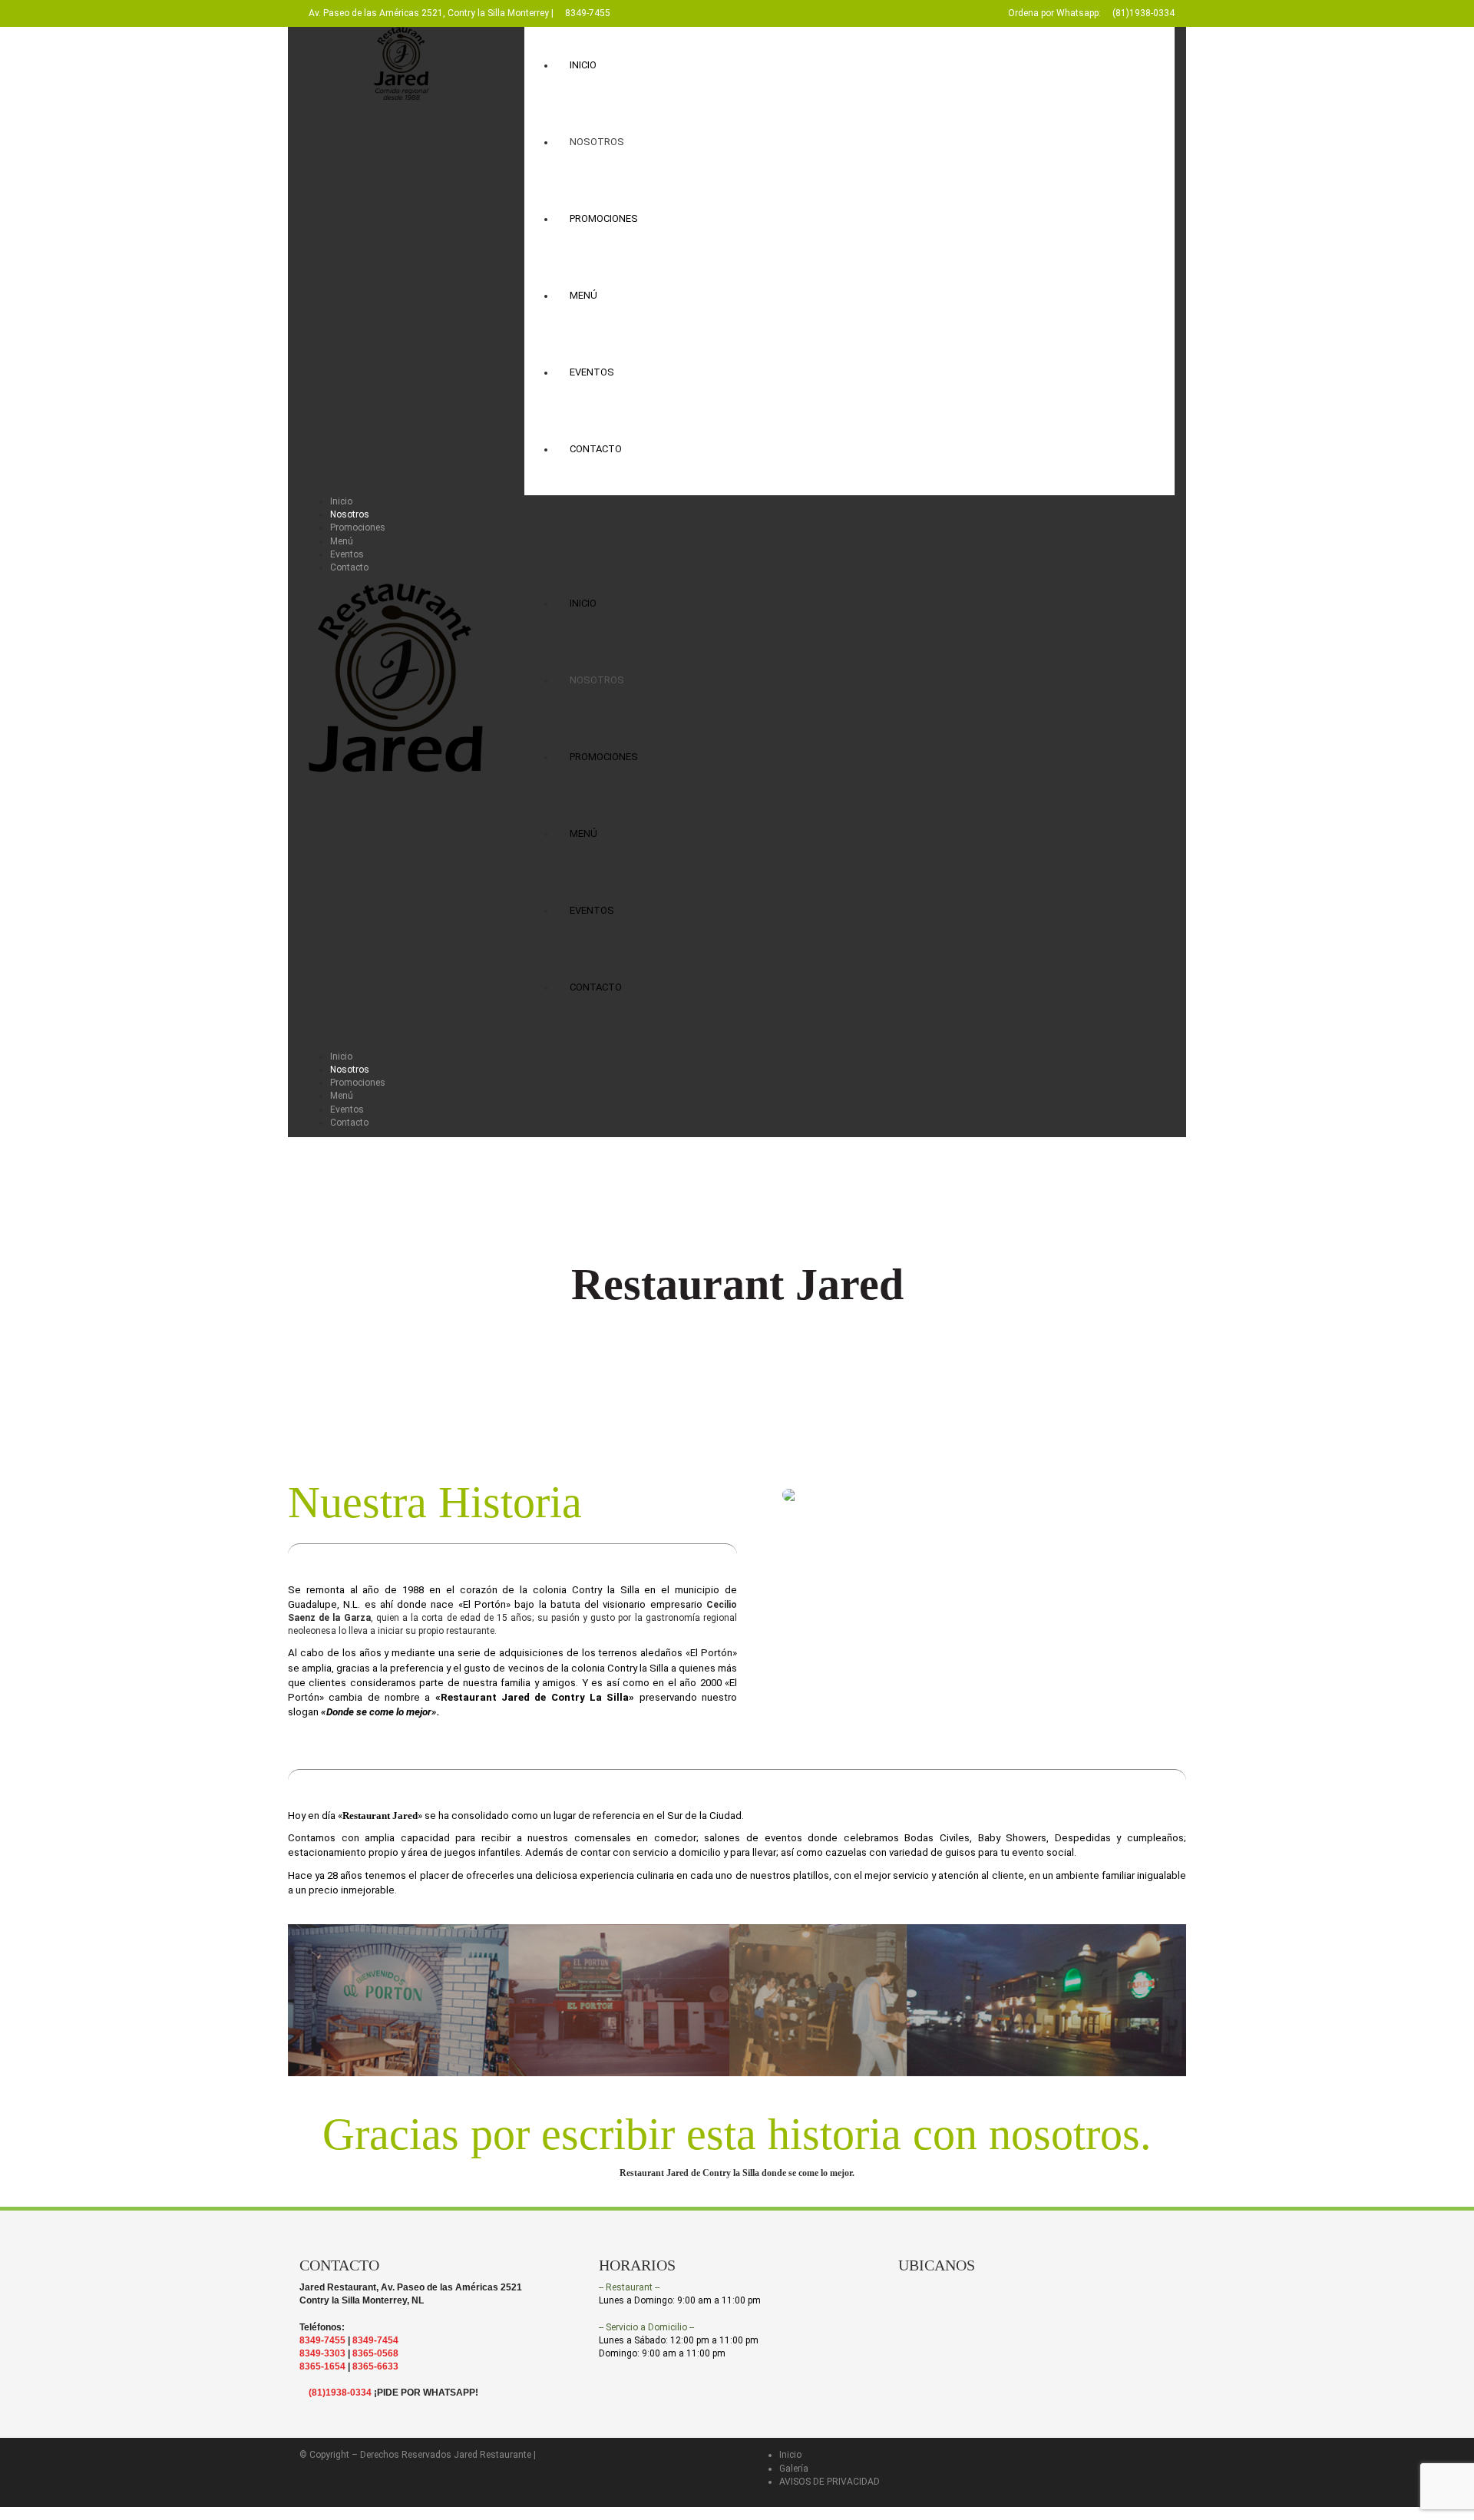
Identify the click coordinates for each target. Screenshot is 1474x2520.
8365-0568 (375, 2353)
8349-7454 (375, 2340)
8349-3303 (322, 2353)
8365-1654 (322, 2366)
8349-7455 (588, 13)
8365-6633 (375, 2366)
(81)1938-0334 (1144, 13)
